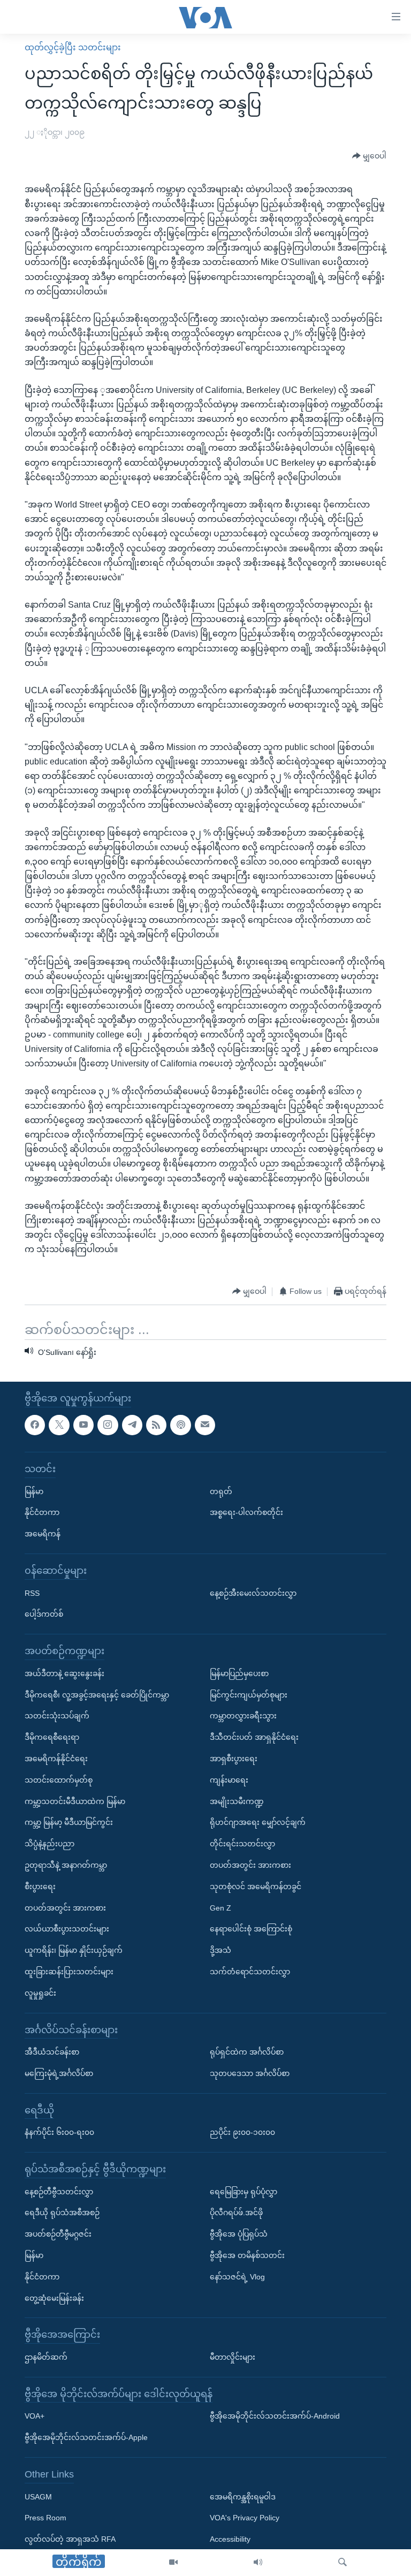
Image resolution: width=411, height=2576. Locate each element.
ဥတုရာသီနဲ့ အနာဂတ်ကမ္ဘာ (66, 1865)
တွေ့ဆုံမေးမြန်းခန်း (54, 2298)
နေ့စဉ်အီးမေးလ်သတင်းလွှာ (253, 1593)
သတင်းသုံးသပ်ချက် (57, 1716)
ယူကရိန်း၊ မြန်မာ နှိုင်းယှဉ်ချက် (74, 1951)
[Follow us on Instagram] (108, 1425)
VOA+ (35, 2416)
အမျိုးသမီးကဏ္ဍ (237, 1801)
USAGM (38, 2497)
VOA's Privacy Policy (245, 2518)
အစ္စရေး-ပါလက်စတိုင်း (246, 1513)
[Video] (173, 2563)
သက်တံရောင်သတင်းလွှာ (250, 1972)
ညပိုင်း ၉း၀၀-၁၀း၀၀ (242, 2133)
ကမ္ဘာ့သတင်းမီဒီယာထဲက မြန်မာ (75, 1801)
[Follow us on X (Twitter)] (59, 1425)
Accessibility (230, 2540)
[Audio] (258, 2563)
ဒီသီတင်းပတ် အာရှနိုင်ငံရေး (254, 1738)
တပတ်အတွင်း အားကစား (65, 1908)
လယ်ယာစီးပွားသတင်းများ (67, 1929)
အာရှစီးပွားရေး (234, 1759)
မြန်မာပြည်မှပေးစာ (239, 1673)
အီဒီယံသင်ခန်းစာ (52, 2052)
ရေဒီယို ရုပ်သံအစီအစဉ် (62, 2213)
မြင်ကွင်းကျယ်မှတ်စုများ (249, 1695)
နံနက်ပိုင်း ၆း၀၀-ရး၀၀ (59, 2133)
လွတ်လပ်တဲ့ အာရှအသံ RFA (70, 2540)
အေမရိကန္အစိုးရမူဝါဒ (243, 2497)
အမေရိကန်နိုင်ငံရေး (56, 1759)
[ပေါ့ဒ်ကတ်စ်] (180, 1425)
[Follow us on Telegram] (132, 1425)
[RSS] (156, 1425)
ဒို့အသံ (220, 1951)
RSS (32, 1593)
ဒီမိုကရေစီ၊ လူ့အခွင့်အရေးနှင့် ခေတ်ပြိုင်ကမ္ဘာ (97, 1695)
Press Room (45, 2518)
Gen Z (220, 1908)
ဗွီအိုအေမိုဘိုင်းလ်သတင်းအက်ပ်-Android (275, 2416)
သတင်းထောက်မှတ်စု (59, 1780)
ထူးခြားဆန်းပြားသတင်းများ (69, 1972)
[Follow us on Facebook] (35, 1425)
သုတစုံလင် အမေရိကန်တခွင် (256, 1886)
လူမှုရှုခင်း (40, 1993)
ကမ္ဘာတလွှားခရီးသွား (243, 1716)
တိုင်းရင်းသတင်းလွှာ (242, 1844)
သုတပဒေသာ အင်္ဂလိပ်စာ (250, 2073)
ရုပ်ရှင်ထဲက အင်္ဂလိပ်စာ (247, 2052)
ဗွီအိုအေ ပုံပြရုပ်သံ (239, 2234)
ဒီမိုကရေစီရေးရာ (52, 1738)
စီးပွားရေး (40, 1886)
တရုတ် (221, 1491)
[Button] (369, 156)
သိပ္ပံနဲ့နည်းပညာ (50, 1844)
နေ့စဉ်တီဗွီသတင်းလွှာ (59, 2192)
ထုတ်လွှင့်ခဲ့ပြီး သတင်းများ (73, 47)
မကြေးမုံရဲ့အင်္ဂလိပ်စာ (59, 2073)
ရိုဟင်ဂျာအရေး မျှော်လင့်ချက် (258, 1823)
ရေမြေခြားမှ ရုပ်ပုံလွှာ (243, 2192)
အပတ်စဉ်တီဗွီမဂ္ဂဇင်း (58, 2234)
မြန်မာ (34, 1491)
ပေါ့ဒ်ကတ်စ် (44, 1615)
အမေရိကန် (43, 1534)
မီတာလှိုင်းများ (233, 2357)
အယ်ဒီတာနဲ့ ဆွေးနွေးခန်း (64, 1673)
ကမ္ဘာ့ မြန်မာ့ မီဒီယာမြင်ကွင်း (69, 1823)
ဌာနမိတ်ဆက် (46, 2357)
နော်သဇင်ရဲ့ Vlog (237, 2277)
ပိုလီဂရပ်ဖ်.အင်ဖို (236, 2213)
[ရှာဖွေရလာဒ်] (342, 2563)
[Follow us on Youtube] (83, 1425)
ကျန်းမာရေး (229, 1780)
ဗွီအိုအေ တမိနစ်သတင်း (247, 2255)
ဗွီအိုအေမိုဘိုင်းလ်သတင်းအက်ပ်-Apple (86, 2438)
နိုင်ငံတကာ (42, 1513)
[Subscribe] (205, 1425)
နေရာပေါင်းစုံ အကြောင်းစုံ (251, 1929)
